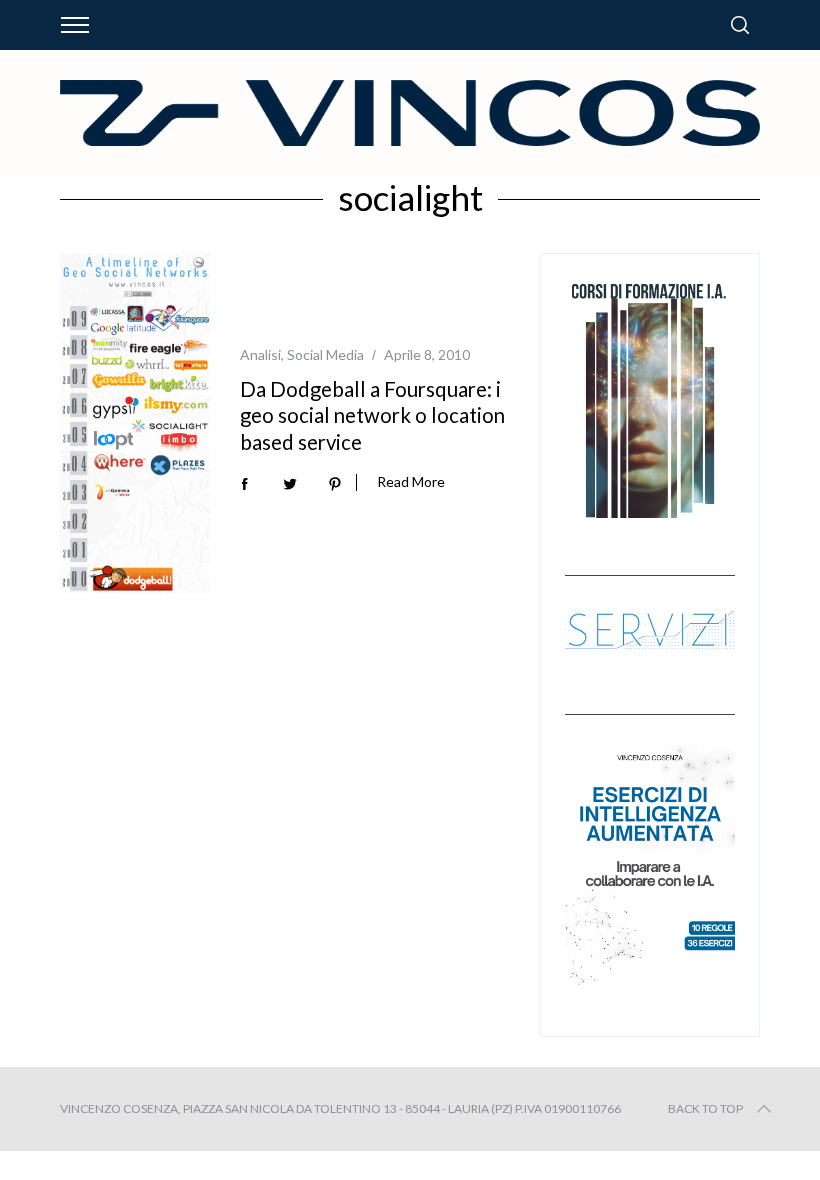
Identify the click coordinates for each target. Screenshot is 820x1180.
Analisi (260, 354)
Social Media (325, 354)
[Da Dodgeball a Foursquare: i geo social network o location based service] (135, 423)
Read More (411, 482)
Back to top (705, 1108)
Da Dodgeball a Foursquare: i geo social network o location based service (372, 415)
